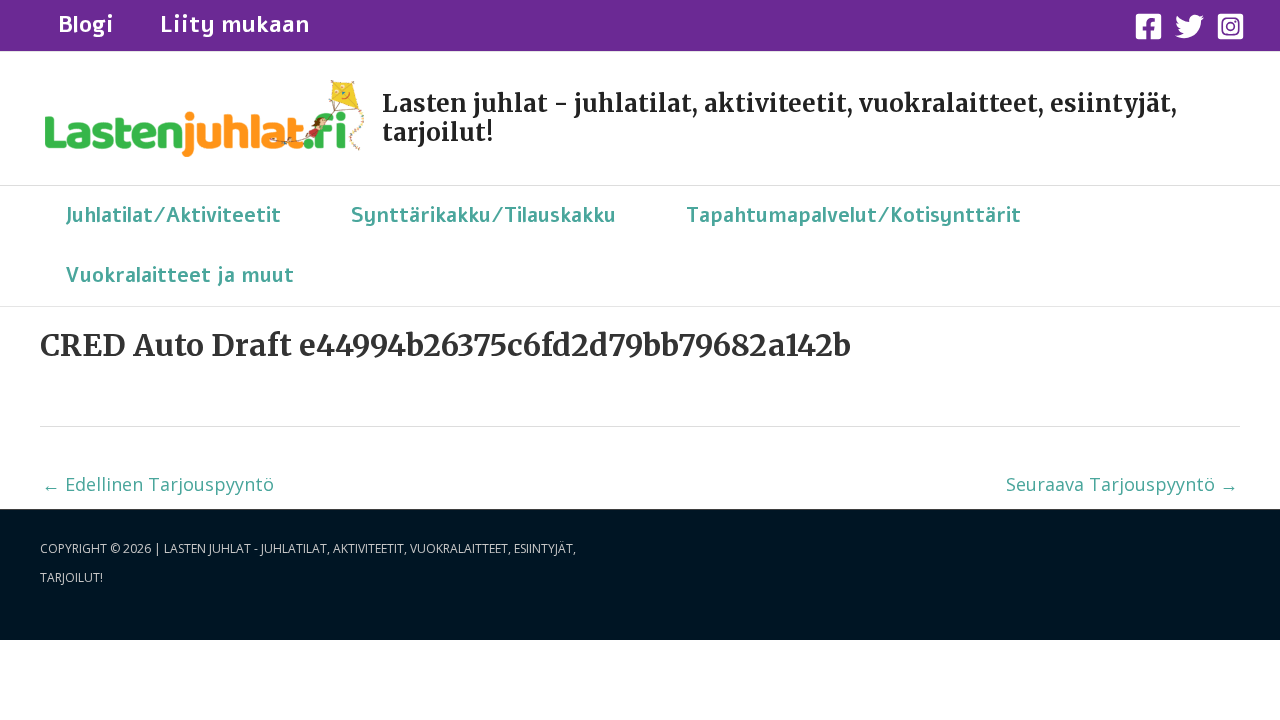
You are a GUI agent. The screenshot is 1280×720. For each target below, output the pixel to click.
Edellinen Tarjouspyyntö (158, 484)
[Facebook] (1148, 26)
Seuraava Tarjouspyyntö (1122, 484)
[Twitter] (1189, 26)
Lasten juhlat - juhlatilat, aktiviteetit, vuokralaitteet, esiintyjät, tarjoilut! (779, 118)
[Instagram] (1230, 26)
